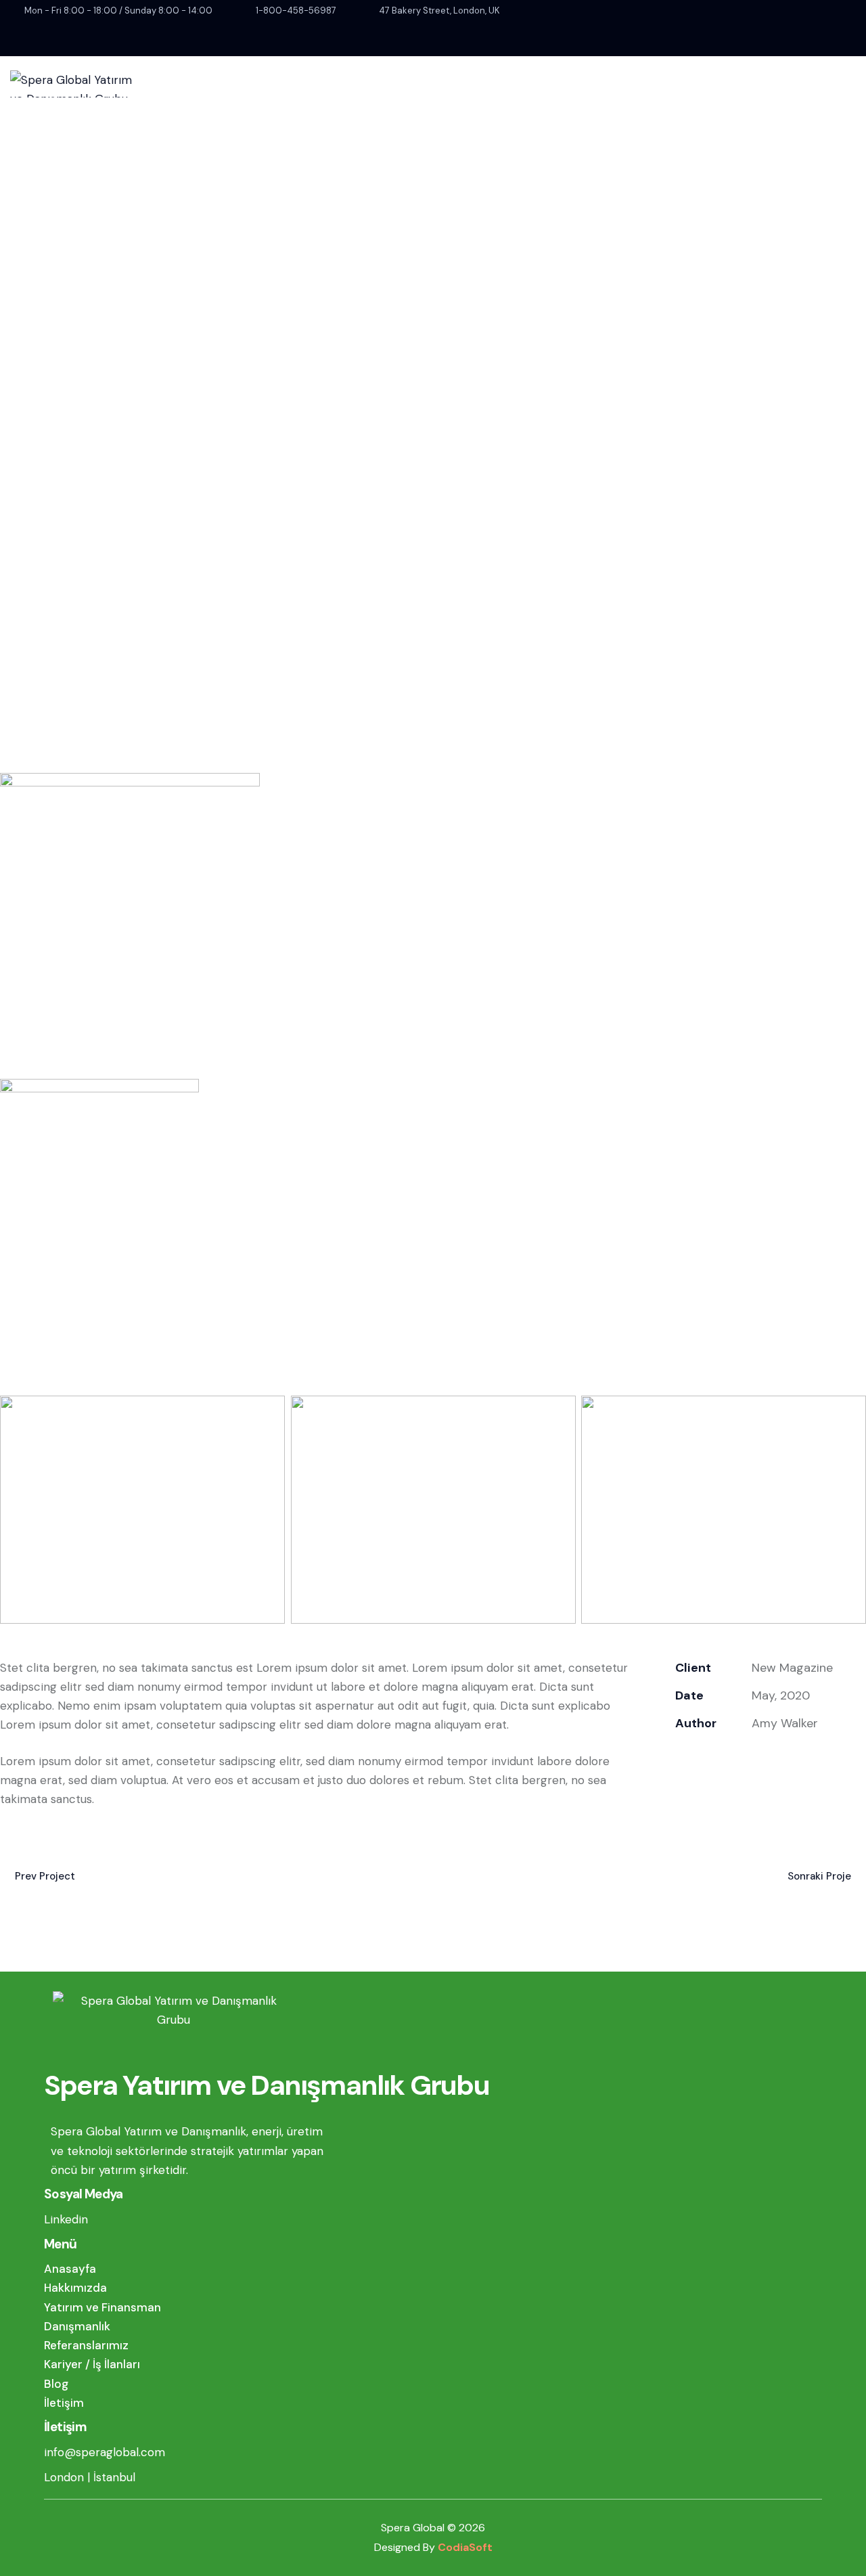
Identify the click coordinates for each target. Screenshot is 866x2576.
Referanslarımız (86, 2345)
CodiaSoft (465, 2547)
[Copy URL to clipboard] (776, 1759)
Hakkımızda (75, 2288)
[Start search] (692, 127)
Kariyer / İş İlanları (92, 2364)
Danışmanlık (77, 2326)
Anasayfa (70, 2269)
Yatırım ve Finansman (102, 2307)
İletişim (64, 2403)
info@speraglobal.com (105, 2452)
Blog (56, 2384)
